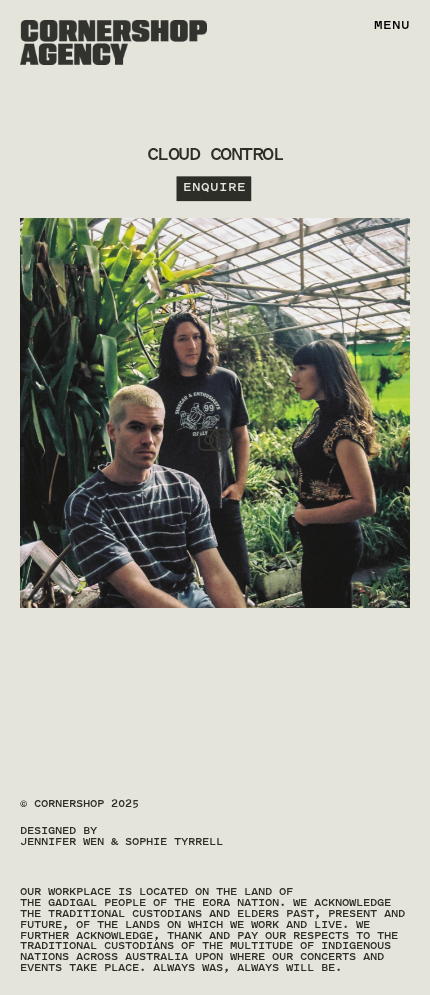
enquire (214, 188)
